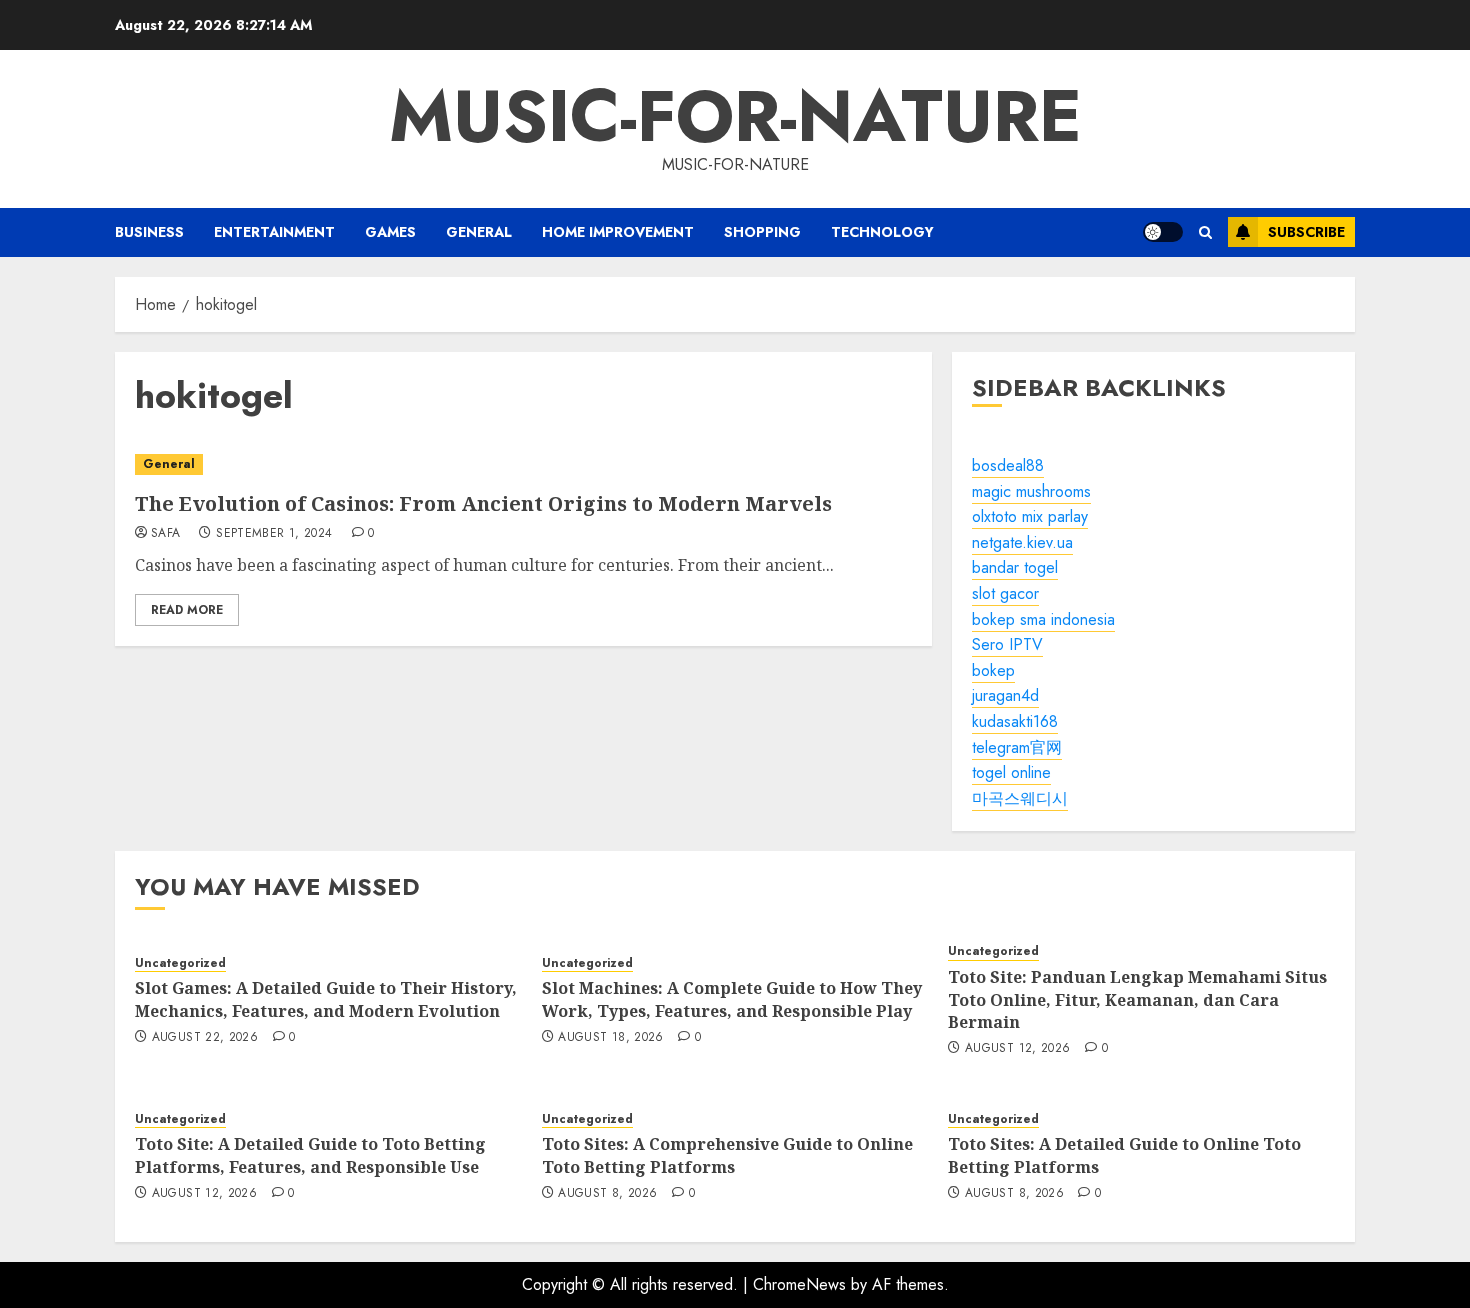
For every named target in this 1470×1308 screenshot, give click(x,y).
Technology (882, 232)
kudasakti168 (1015, 721)
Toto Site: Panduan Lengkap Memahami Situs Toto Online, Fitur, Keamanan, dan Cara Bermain (1137, 999)
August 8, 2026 (607, 1194)
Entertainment (274, 232)
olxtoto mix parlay (1030, 516)
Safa (165, 534)
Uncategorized (180, 963)
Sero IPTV (1007, 644)
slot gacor (1005, 593)
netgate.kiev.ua (1022, 542)
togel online (1011, 772)
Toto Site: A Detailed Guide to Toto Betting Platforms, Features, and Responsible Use (310, 1155)
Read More (187, 610)
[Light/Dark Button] (1163, 232)
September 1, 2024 (274, 534)
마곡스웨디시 (1020, 798)
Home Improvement (618, 232)
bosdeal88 (1008, 465)
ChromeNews (799, 1284)
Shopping (762, 232)
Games (390, 232)
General (479, 232)
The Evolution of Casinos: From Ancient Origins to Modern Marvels (483, 503)
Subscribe (1306, 232)
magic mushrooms (1031, 491)
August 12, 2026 (1017, 1049)
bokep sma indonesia (1043, 619)
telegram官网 (1017, 747)
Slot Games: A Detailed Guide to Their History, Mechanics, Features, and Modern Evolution (326, 999)
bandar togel (1015, 567)
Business (149, 232)
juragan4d (1005, 695)
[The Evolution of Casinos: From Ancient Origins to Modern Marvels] (523, 464)
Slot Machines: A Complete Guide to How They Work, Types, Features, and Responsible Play (732, 999)
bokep (993, 670)
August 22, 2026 (205, 1038)
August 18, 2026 (610, 1038)
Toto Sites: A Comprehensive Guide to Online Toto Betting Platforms (727, 1155)
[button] (1205, 232)
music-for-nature (735, 116)
